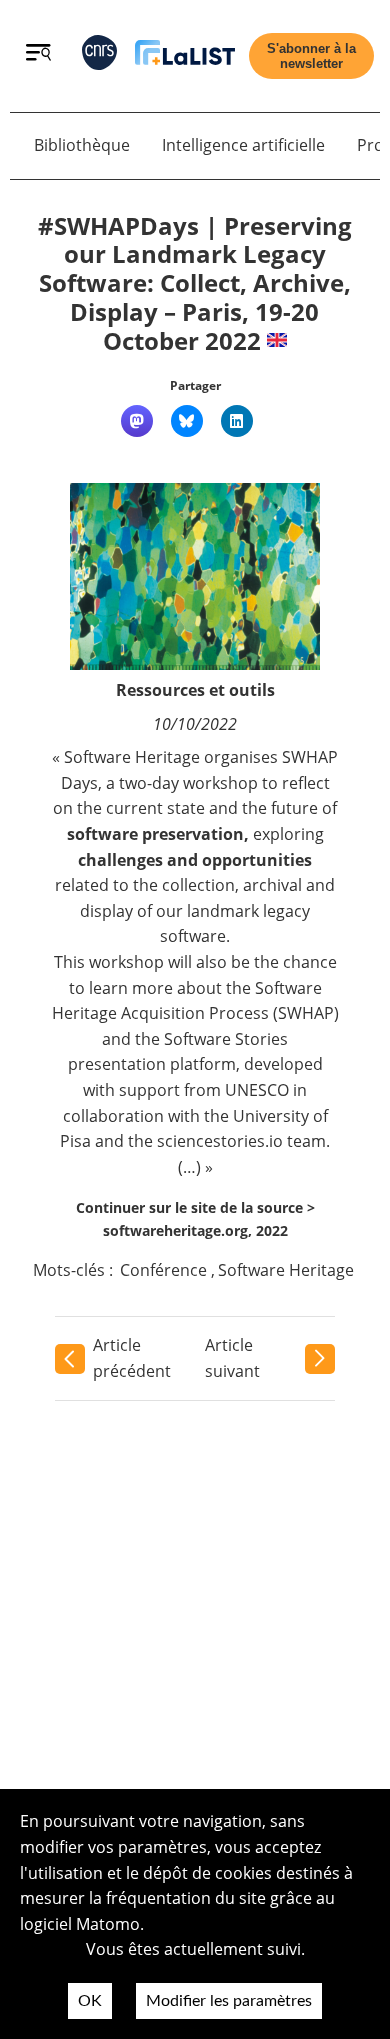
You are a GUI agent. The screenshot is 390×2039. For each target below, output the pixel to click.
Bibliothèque (82, 145)
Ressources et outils (195, 690)
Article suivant (232, 1358)
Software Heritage (286, 1270)
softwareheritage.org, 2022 (195, 1230)
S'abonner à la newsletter (311, 56)
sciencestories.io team (241, 1141)
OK (90, 2001)
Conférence (163, 1270)
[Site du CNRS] (99, 56)
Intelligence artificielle (243, 145)
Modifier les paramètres (229, 2001)
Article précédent (132, 1358)
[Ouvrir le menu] (38, 55)
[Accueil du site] (185, 56)
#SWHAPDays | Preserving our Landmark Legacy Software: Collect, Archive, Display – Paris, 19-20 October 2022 (195, 283)
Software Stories (226, 1039)
